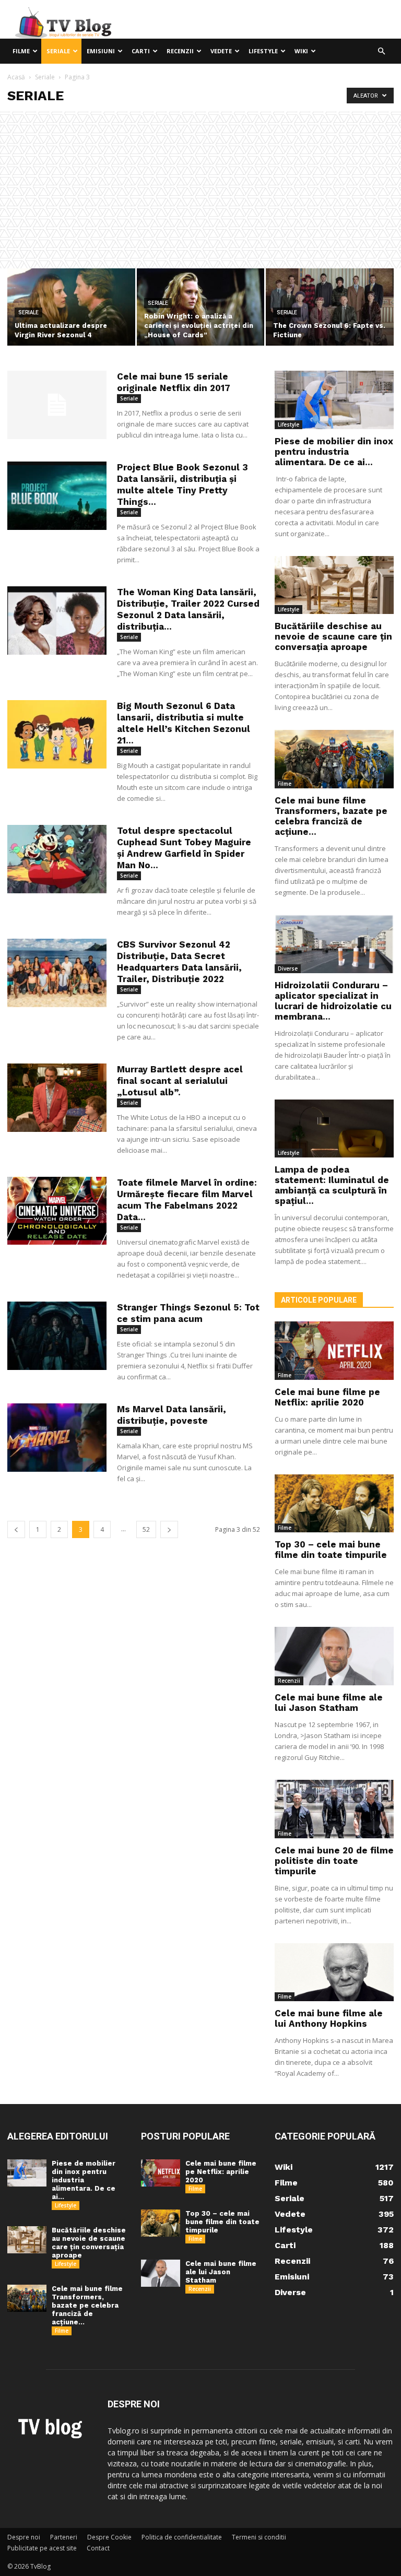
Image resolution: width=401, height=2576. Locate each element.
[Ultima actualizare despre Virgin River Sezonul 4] (71, 308)
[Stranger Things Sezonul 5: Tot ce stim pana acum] (57, 1336)
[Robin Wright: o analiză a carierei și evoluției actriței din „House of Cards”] (201, 308)
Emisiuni (101, 51)
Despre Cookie (109, 2537)
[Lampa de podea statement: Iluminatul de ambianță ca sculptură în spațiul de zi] (334, 1129)
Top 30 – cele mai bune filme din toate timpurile (331, 1550)
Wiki (301, 51)
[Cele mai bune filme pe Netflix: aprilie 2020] (334, 1351)
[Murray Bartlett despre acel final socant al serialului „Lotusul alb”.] (57, 1098)
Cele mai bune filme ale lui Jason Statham (329, 1703)
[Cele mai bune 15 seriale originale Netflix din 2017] (57, 405)
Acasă (16, 77)
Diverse (288, 968)
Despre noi (24, 2537)
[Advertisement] (200, 190)
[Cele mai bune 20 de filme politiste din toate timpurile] (334, 1809)
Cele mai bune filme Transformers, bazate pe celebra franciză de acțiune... (331, 816)
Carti (141, 51)
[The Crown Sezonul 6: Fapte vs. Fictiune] (330, 308)
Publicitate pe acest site (42, 2548)
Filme (21, 51)
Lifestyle (263, 51)
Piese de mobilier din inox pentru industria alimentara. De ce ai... (334, 452)
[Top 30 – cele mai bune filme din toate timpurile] (334, 1504)
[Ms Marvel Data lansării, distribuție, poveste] (57, 1438)
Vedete (221, 51)
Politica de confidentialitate (182, 2537)
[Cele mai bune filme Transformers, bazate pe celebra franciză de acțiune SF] (334, 759)
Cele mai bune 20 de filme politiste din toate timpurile (334, 1861)
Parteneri (64, 2537)
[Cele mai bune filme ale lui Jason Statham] (334, 1656)
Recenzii (180, 51)
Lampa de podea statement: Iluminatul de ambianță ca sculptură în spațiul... (332, 1185)
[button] (381, 51)
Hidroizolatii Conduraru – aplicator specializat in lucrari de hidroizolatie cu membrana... (333, 1001)
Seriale (58, 51)
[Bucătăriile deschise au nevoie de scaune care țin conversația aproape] (334, 585)
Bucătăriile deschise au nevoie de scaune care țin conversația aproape (333, 636)
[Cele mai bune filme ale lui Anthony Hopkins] (334, 1972)
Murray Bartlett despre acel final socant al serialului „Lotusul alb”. (180, 1081)
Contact (98, 2548)
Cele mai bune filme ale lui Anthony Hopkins (329, 2018)
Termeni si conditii (259, 2537)
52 (146, 1529)
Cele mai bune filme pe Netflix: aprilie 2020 (327, 1397)
